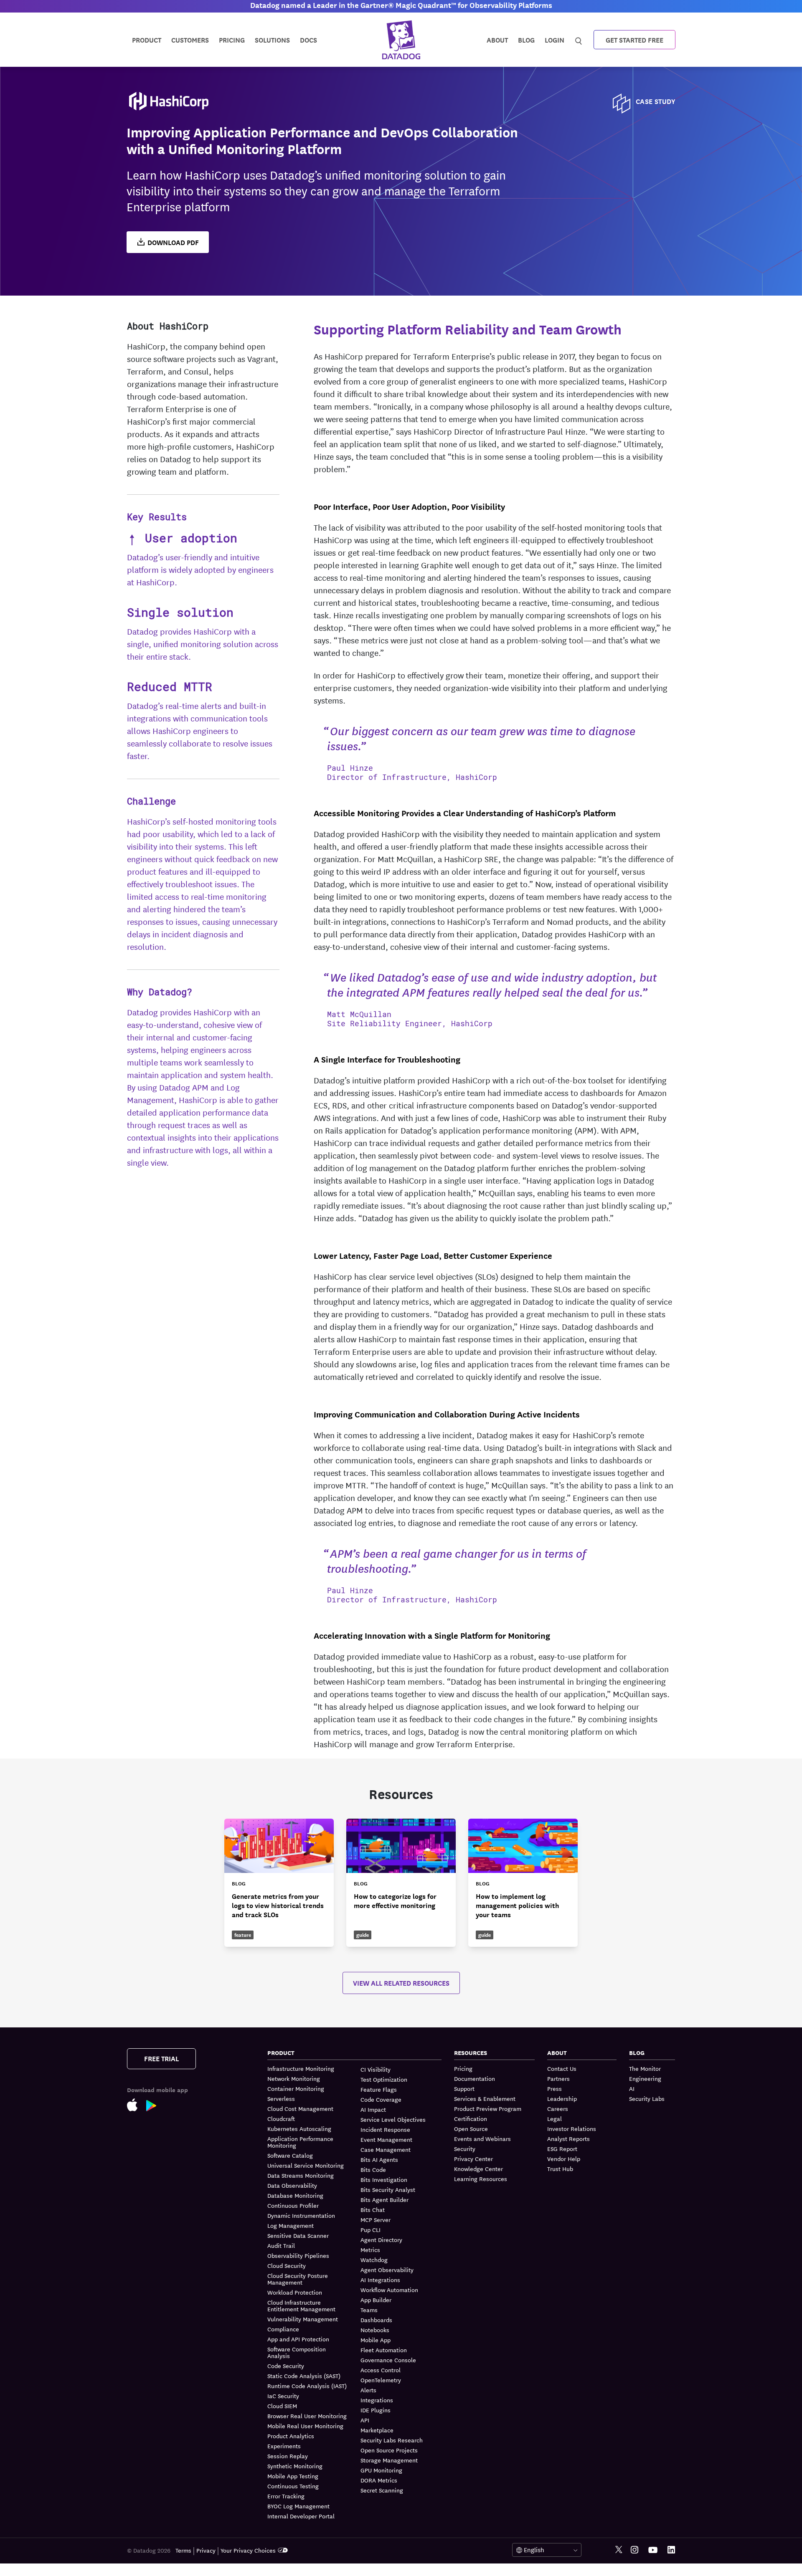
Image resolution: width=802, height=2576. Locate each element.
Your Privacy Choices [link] (248, 2550)
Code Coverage (381, 2099)
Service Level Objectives (393, 2119)
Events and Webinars (482, 2138)
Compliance (283, 2329)
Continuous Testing (293, 2486)
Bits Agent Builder (385, 2199)
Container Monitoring (296, 2088)
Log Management (291, 2225)
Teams (369, 2310)
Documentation (475, 2078)
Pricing (463, 2069)
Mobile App (376, 2340)
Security (465, 2148)
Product (147, 39)
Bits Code (373, 2169)
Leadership (562, 2098)
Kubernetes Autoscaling (299, 2128)
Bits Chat (373, 2209)
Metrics (370, 2250)
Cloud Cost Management (300, 2108)
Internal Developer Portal (301, 2516)
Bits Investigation (384, 2179)
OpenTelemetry (381, 2380)
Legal (555, 2118)
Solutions (272, 39)
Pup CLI (371, 2229)
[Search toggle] (580, 40)
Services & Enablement (485, 2098)
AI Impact (373, 2109)
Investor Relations (572, 2128)
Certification (471, 2118)
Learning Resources (481, 2179)
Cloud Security (287, 2265)
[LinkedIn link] (671, 2550)
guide (363, 1935)
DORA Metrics (379, 2480)
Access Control (381, 2370)
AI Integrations (380, 2280)
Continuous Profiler (293, 2205)
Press (555, 2088)
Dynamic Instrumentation (301, 2215)
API (365, 2420)
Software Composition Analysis (297, 2352)
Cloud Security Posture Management (298, 2279)
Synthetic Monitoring (295, 2466)
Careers (558, 2108)
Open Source (471, 2128)
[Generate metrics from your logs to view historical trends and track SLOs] (279, 1883)
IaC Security (283, 2396)
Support (464, 2088)
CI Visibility (376, 2069)
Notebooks (375, 2330)
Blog (526, 39)
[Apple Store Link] (137, 2107)
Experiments (284, 2446)
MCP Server (376, 2219)
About (497, 39)
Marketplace (377, 2430)
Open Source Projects (389, 2450)
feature (243, 1935)
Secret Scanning (382, 2490)
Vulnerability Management (303, 2319)
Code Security (286, 2366)
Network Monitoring (294, 2078)
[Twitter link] (619, 2550)
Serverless (281, 2098)
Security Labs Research (392, 2440)
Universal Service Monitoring (306, 2165)
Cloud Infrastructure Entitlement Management (301, 2305)
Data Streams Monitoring (301, 2175)
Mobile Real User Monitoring (305, 2426)
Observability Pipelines (298, 2255)
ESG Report (562, 2148)
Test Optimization (384, 2079)
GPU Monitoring (381, 2470)
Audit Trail (281, 2245)
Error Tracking (286, 2496)
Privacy (206, 2550)
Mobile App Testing (293, 2476)
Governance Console (388, 2360)
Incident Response (385, 2129)
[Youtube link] (653, 2550)
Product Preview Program (488, 2108)
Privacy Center (473, 2158)
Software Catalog (290, 2155)
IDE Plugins (376, 2410)
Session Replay (288, 2456)
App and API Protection (298, 2339)
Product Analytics (291, 2436)
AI (632, 2088)
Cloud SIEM (282, 2406)
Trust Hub (560, 2169)
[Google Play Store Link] (156, 2107)
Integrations (377, 2400)
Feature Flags (379, 2089)
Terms (183, 2550)
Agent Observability (387, 2270)
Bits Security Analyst (388, 2189)
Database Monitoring (295, 2195)
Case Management (386, 2149)
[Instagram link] (634, 2550)
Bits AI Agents (379, 2159)
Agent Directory (381, 2239)
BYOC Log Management (298, 2506)
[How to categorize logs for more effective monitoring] (401, 1883)
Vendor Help (564, 2158)
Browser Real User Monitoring (307, 2416)
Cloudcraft (281, 2118)
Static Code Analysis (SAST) (304, 2376)
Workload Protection (295, 2292)
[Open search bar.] (579, 39)
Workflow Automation (389, 2290)
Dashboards (376, 2320)
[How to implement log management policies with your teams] (523, 1883)
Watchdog (374, 2260)
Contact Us (562, 2069)
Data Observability (292, 2185)
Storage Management (389, 2460)
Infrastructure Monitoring (301, 2069)
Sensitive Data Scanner (298, 2235)
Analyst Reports (569, 2138)
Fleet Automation (384, 2350)
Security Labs (647, 2098)
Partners (558, 2078)
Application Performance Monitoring (300, 2142)
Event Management (386, 2139)
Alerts (368, 2390)
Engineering (645, 2078)
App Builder (376, 2300)
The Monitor (645, 2069)
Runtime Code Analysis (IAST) (307, 2386)
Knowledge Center (478, 2169)
